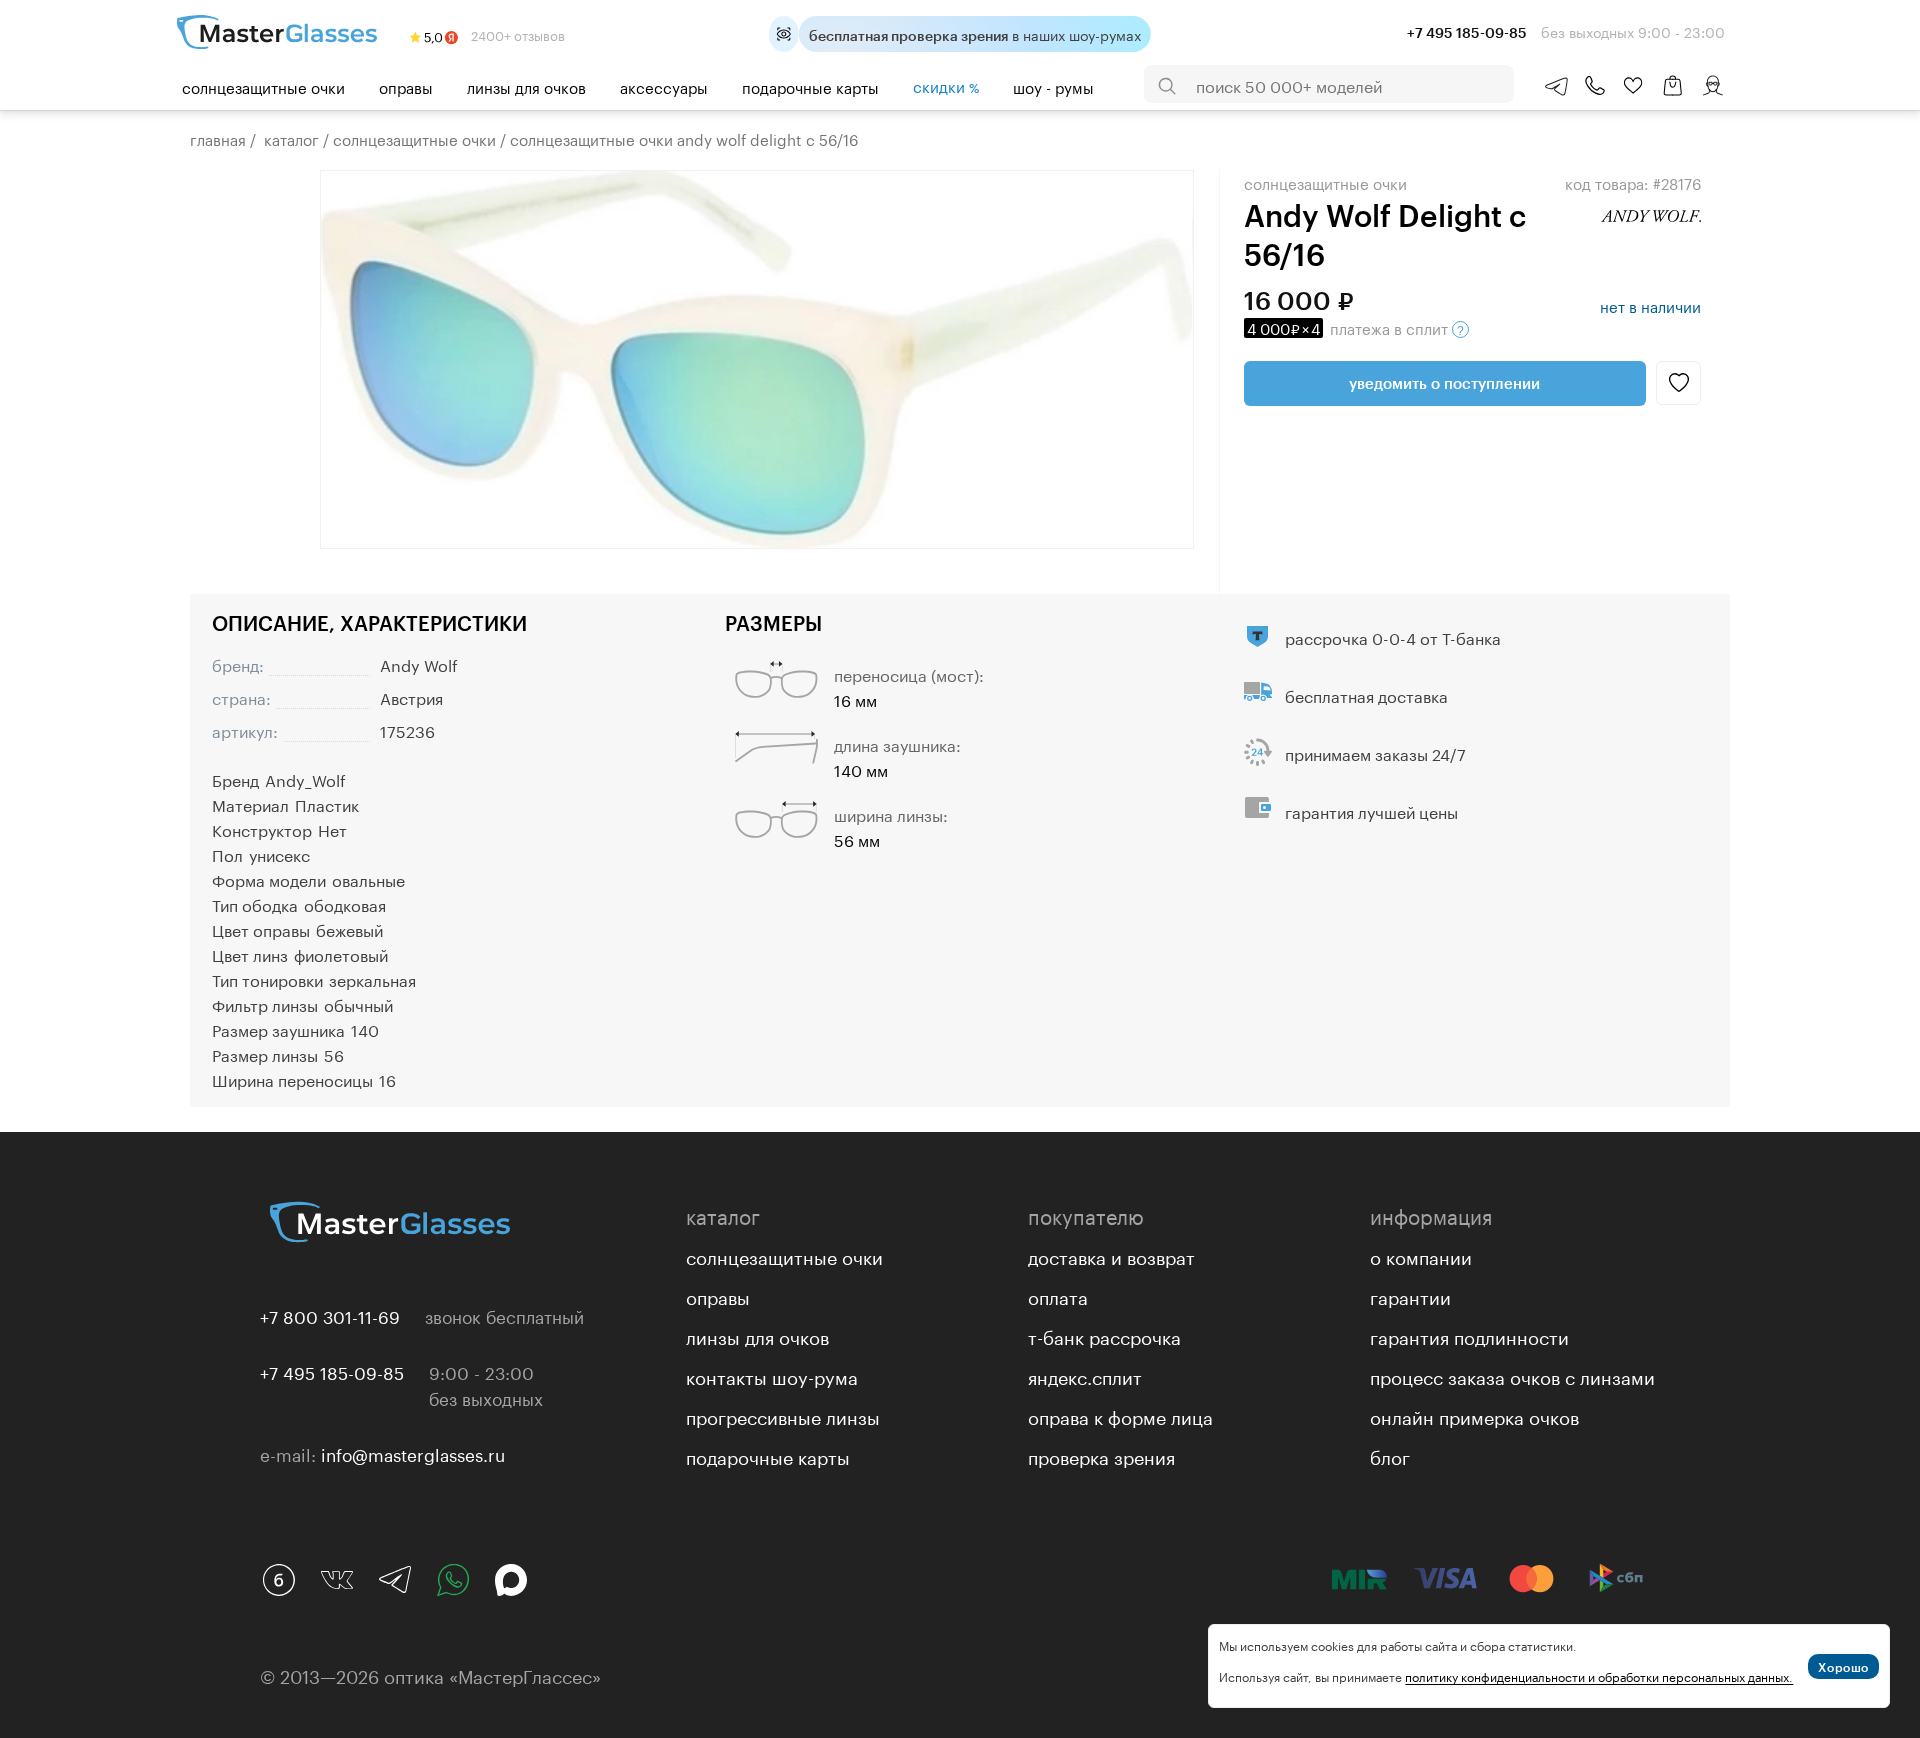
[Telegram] (395, 1580)
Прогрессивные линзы (783, 1415)
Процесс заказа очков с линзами (1512, 1375)
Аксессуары (664, 86)
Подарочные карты (810, 86)
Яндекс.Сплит (1085, 1375)
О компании (1421, 1255)
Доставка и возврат (1111, 1255)
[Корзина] (1673, 95)
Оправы (406, 86)
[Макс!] (511, 1580)
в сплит (1349, 327)
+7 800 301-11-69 (330, 1315)
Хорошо (1843, 1667)
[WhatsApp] (453, 1580)
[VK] (337, 1580)
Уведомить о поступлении (1444, 383)
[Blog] (279, 1580)
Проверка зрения (1101, 1455)
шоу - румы (1053, 86)
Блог (1390, 1455)
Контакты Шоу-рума (772, 1375)
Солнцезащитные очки (263, 86)
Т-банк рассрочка (1104, 1335)
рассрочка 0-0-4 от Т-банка (1393, 636)
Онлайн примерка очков (1474, 1415)
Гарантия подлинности (1469, 1335)
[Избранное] (1633, 86)
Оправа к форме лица (1120, 1415)
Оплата (1058, 1295)
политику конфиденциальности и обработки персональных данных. (1599, 1675)
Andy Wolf (419, 663)
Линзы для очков (526, 86)
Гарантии (1410, 1295)
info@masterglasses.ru (413, 1453)
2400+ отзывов (516, 34)
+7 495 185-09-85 (332, 1371)
